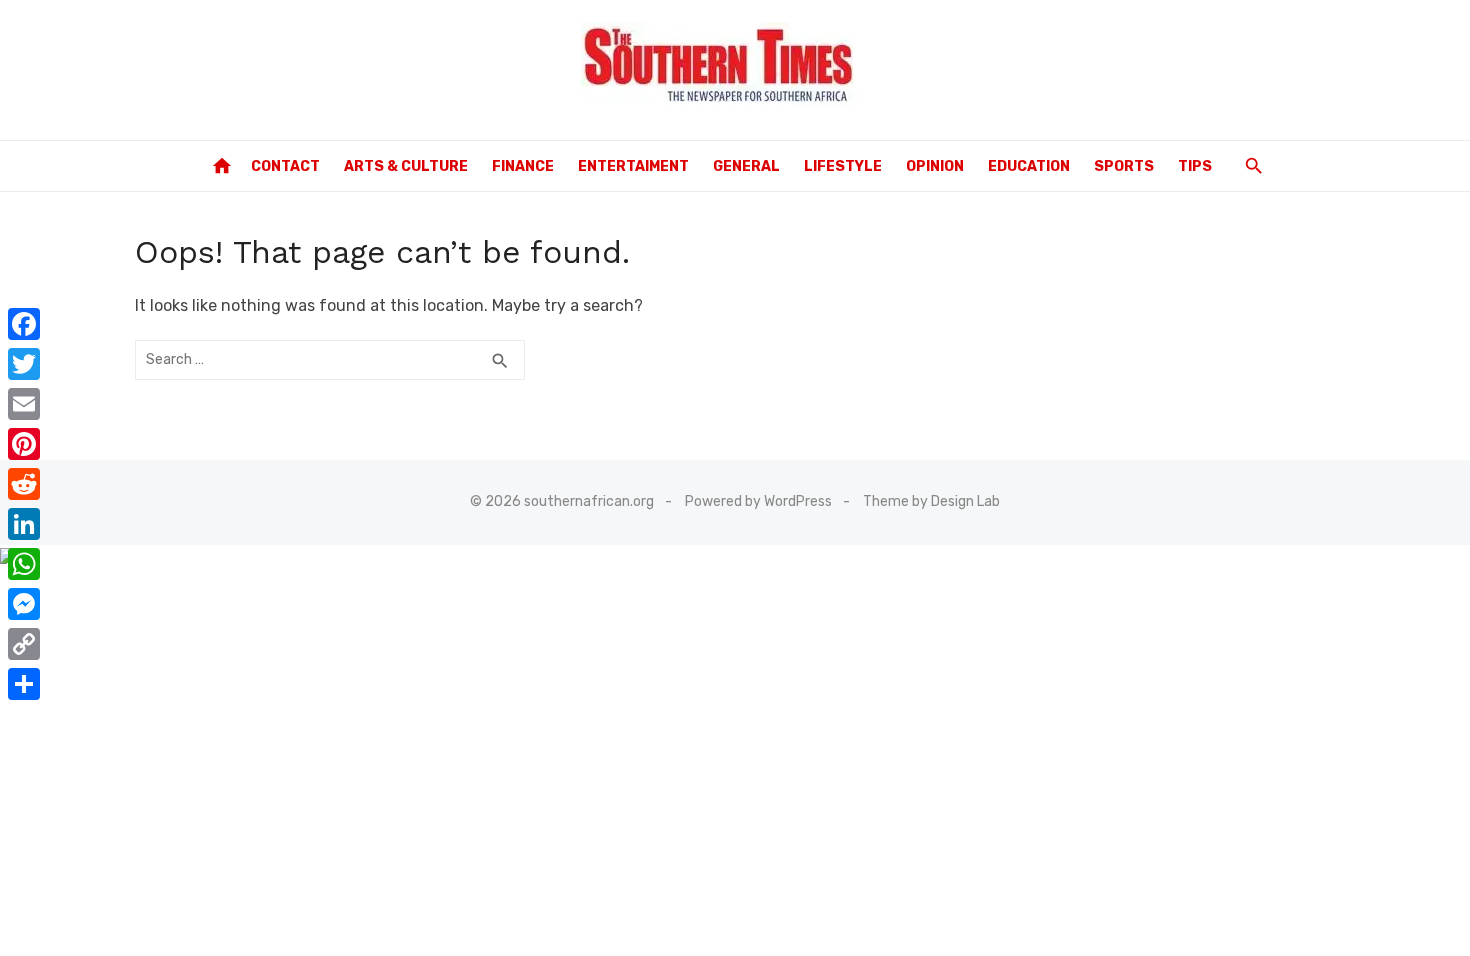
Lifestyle (843, 166)
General (746, 166)
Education (1029, 166)
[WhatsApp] (24, 564)
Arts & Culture (406, 166)
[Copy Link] (24, 644)
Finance (523, 166)
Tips (1195, 166)
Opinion (935, 166)
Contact (285, 166)
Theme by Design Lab (931, 501)
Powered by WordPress (758, 501)
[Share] (24, 684)
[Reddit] (24, 484)
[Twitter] (24, 364)
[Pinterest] (24, 444)
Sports (1124, 166)
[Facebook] (24, 324)
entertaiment (633, 166)
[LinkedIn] (24, 524)
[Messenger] (24, 604)
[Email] (24, 404)
